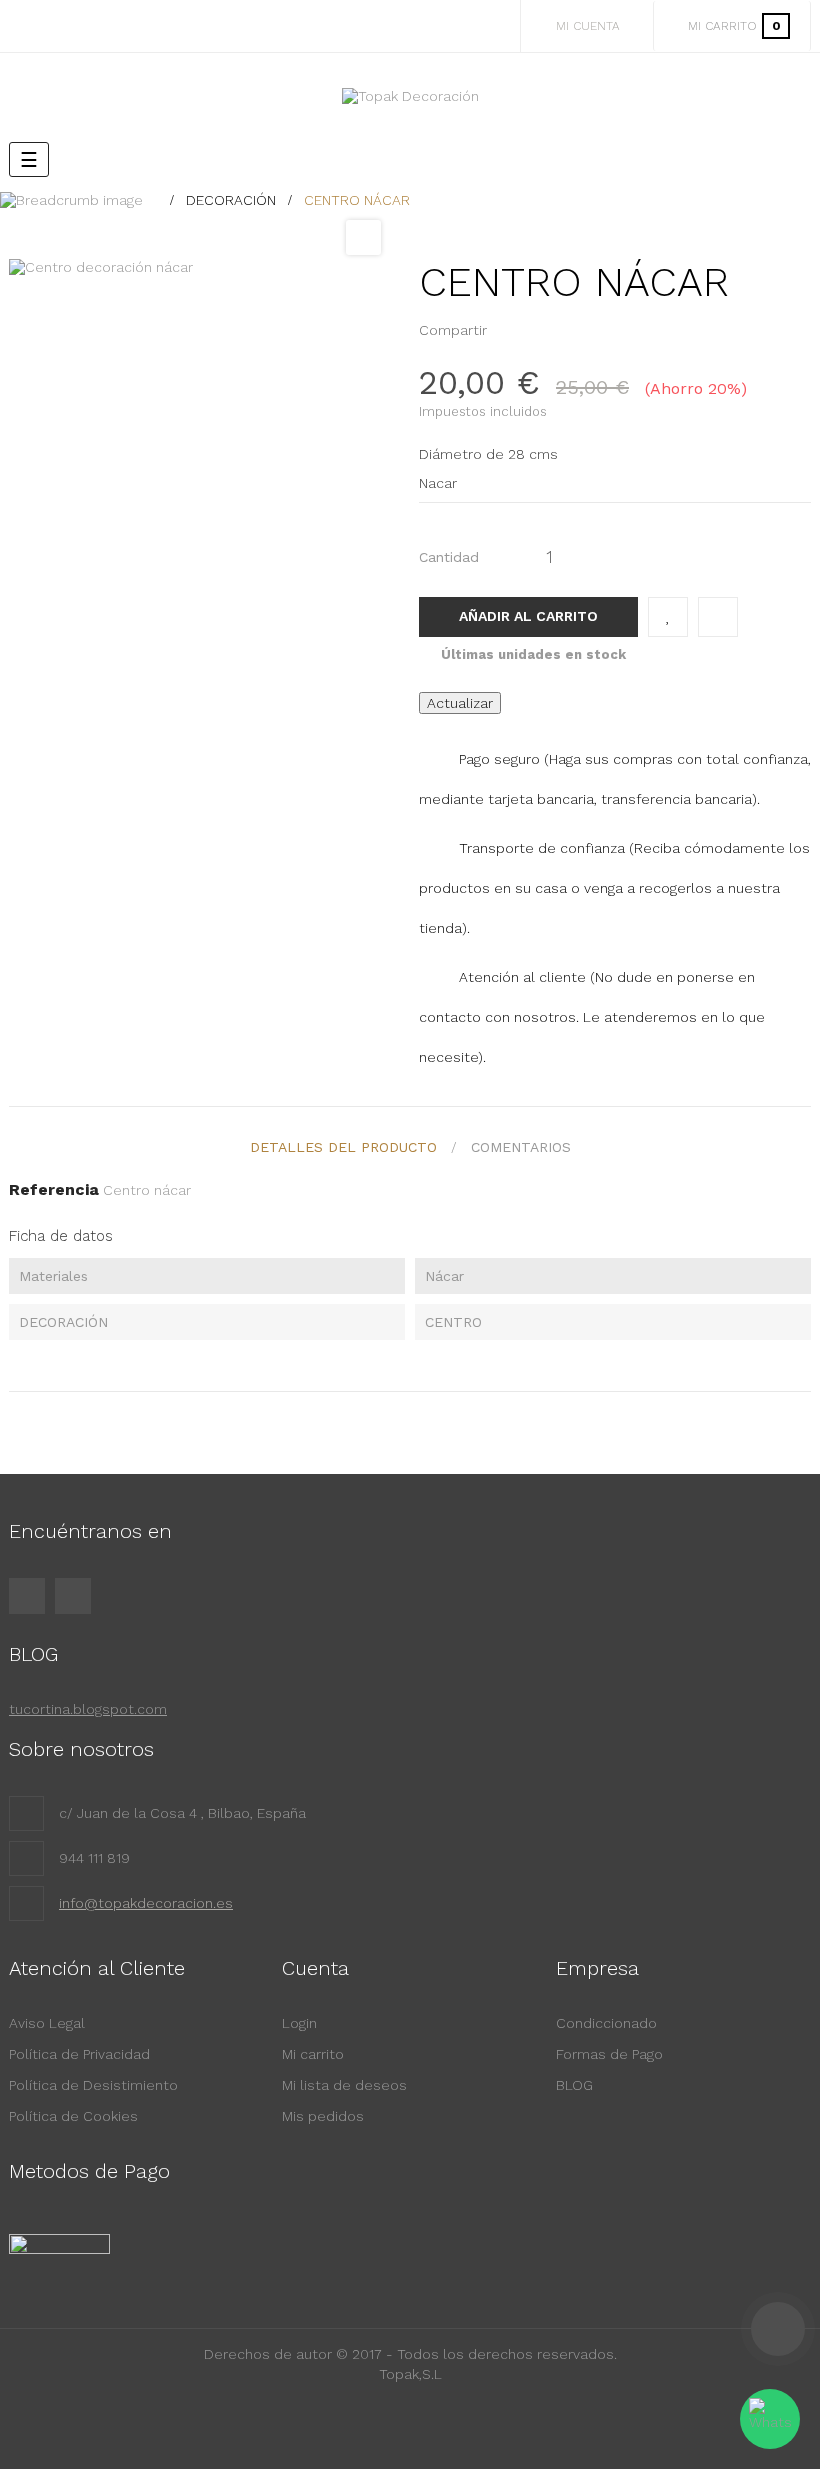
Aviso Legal (47, 2023)
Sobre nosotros (81, 1749)
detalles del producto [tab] (343, 1147)
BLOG (574, 2085)
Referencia (54, 1189)
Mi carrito (313, 2054)
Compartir (508, 330)
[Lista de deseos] (668, 617)
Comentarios (521, 1147)
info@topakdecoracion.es (146, 1903)
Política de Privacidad (79, 2054)
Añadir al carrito (528, 616)
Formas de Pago (609, 2054)
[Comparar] (718, 617)
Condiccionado (606, 2023)
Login (299, 2023)
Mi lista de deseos (344, 2085)
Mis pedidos (323, 2116)
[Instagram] (73, 1596)
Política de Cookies (73, 2116)
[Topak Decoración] (410, 96)
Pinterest (539, 330)
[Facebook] (27, 1596)
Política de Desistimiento (93, 2085)
